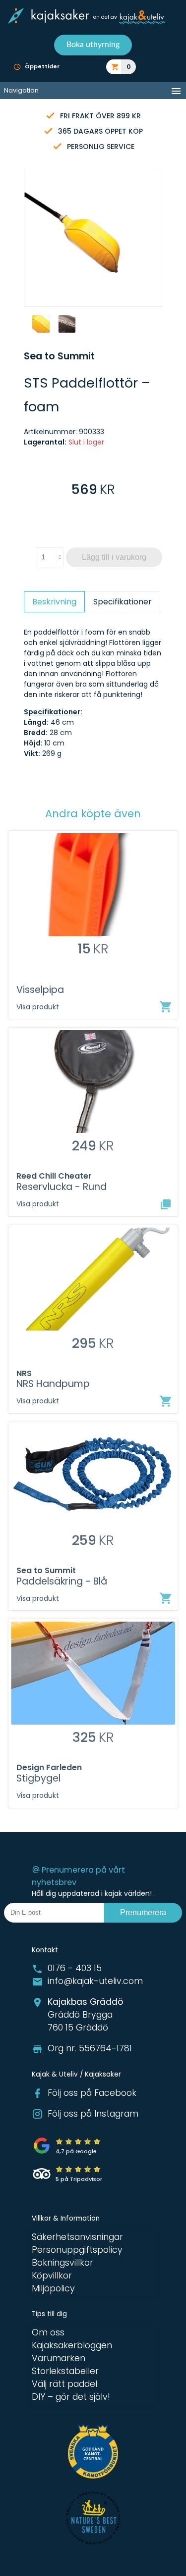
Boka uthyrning (93, 45)
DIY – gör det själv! (71, 2397)
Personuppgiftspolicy (77, 2250)
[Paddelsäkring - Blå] (166, 1598)
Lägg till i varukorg (114, 557)
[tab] (54, 602)
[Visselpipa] (166, 1007)
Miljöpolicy (53, 2288)
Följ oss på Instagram (93, 2114)
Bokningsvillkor (62, 2263)
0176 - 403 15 (75, 1968)
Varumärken (59, 2358)
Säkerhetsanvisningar (77, 2237)
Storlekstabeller (65, 2371)
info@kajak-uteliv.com (95, 1981)
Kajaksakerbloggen (72, 2345)
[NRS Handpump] (166, 1401)
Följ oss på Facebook (92, 2093)
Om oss (48, 2332)
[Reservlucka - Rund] (166, 1204)
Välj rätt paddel (64, 2384)
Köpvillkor (52, 2276)
